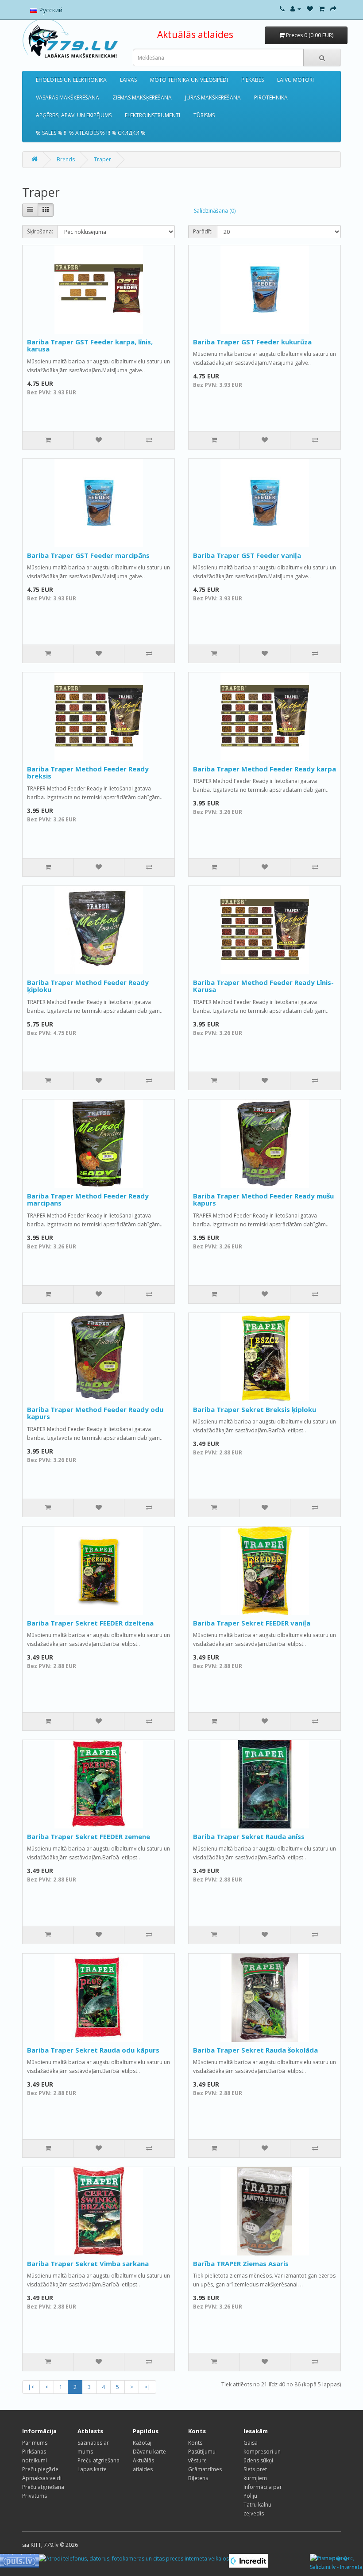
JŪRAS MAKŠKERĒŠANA (213, 97)
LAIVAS (128, 80)
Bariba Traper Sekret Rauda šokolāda (255, 2050)
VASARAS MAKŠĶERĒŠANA (68, 97)
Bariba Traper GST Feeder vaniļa (247, 555)
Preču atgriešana (43, 2487)
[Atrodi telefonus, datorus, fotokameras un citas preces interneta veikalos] (134, 2558)
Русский (50, 10)
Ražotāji (143, 2443)
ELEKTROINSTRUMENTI (153, 115)
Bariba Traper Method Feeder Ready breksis (88, 773)
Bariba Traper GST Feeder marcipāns (88, 555)
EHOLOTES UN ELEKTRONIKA (71, 80)
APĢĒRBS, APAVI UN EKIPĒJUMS (74, 115)
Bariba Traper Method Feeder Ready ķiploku (88, 986)
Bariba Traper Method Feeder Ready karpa (265, 769)
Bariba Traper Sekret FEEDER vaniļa (252, 1623)
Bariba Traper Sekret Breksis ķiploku (255, 1409)
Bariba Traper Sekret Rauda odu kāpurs (93, 2050)
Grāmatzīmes (205, 2469)
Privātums (35, 2496)
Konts (195, 2443)
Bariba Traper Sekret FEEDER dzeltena (90, 1623)
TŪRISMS (204, 115)
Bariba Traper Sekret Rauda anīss (249, 1836)
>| (147, 2387)
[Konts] (296, 9)
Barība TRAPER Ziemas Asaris (241, 2263)
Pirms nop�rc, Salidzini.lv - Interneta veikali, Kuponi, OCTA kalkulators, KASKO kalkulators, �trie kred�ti (336, 2563)
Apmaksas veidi (42, 2478)
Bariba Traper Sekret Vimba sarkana (88, 2263)
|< (31, 2387)
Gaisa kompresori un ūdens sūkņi (262, 2452)
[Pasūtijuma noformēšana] (333, 9)
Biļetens (198, 2478)
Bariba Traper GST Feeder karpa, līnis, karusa (90, 345)
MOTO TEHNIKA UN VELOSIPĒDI (189, 80)
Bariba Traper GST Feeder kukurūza (252, 342)
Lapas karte (92, 2469)
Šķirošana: (40, 231)
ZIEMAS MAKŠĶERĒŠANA (142, 97)
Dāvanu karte (149, 2452)
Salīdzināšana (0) (215, 211)
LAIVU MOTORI (295, 80)
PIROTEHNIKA (271, 97)
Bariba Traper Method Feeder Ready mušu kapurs (263, 1200)
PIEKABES (253, 80)
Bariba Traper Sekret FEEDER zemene (89, 1836)
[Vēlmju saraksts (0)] (310, 9)
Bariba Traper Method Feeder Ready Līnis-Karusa (263, 986)
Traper (102, 159)
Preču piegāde (40, 2469)
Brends (66, 159)
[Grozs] (322, 9)
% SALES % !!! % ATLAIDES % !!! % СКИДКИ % (91, 133)
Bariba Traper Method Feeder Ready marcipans (88, 1200)
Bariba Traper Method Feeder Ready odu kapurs (95, 1413)
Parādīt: (203, 231)
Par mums (35, 2443)
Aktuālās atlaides (195, 34)
